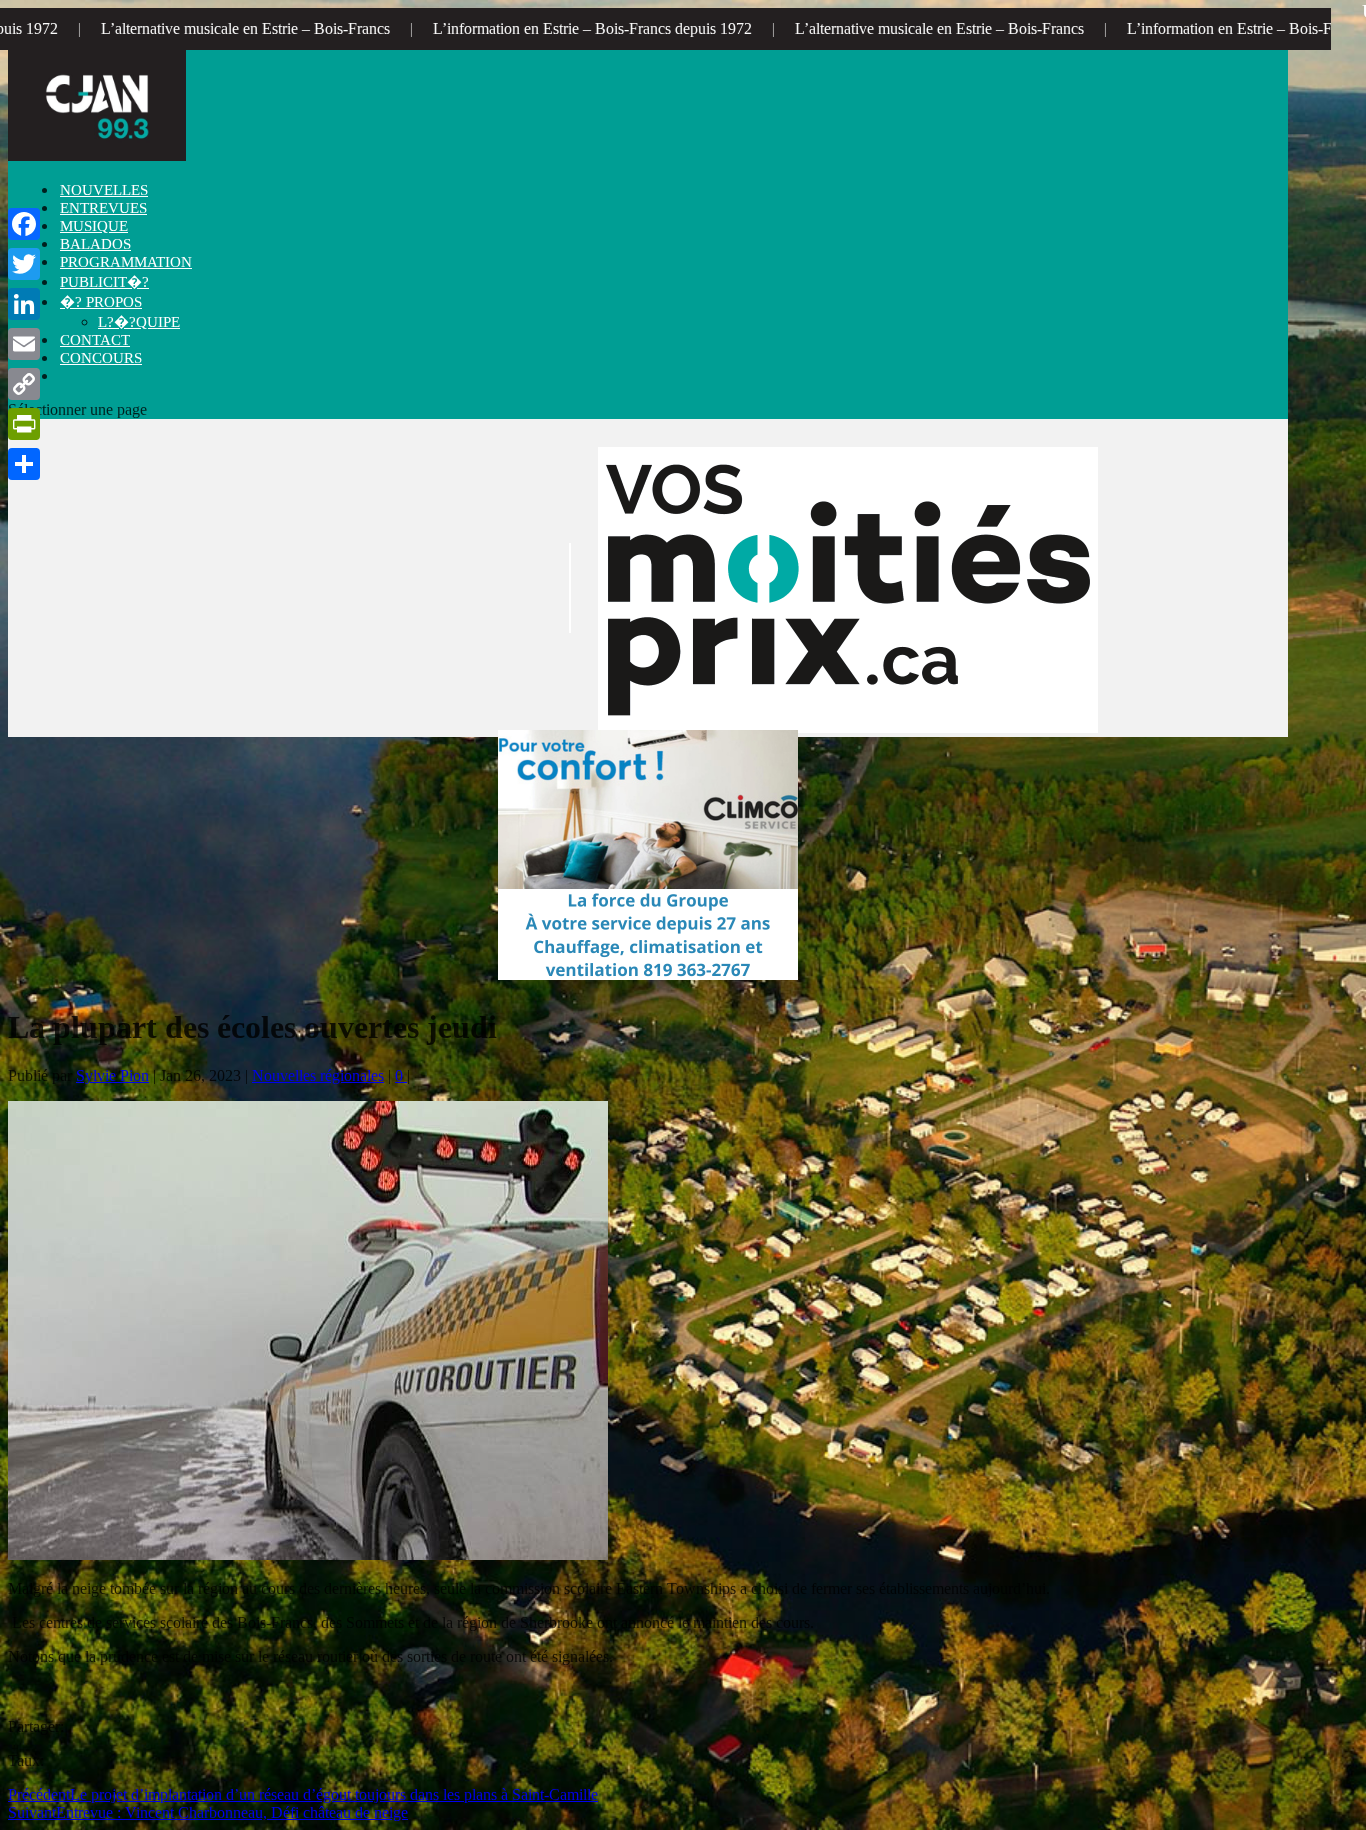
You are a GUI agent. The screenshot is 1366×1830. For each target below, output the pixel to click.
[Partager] (24, 464)
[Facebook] (24, 224)
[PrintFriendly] (24, 424)
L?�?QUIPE (139, 322)
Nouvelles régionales (318, 1075)
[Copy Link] (24, 384)
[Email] (24, 344)
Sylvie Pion (112, 1075)
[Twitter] (24, 264)
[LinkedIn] (24, 304)
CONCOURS (101, 358)
